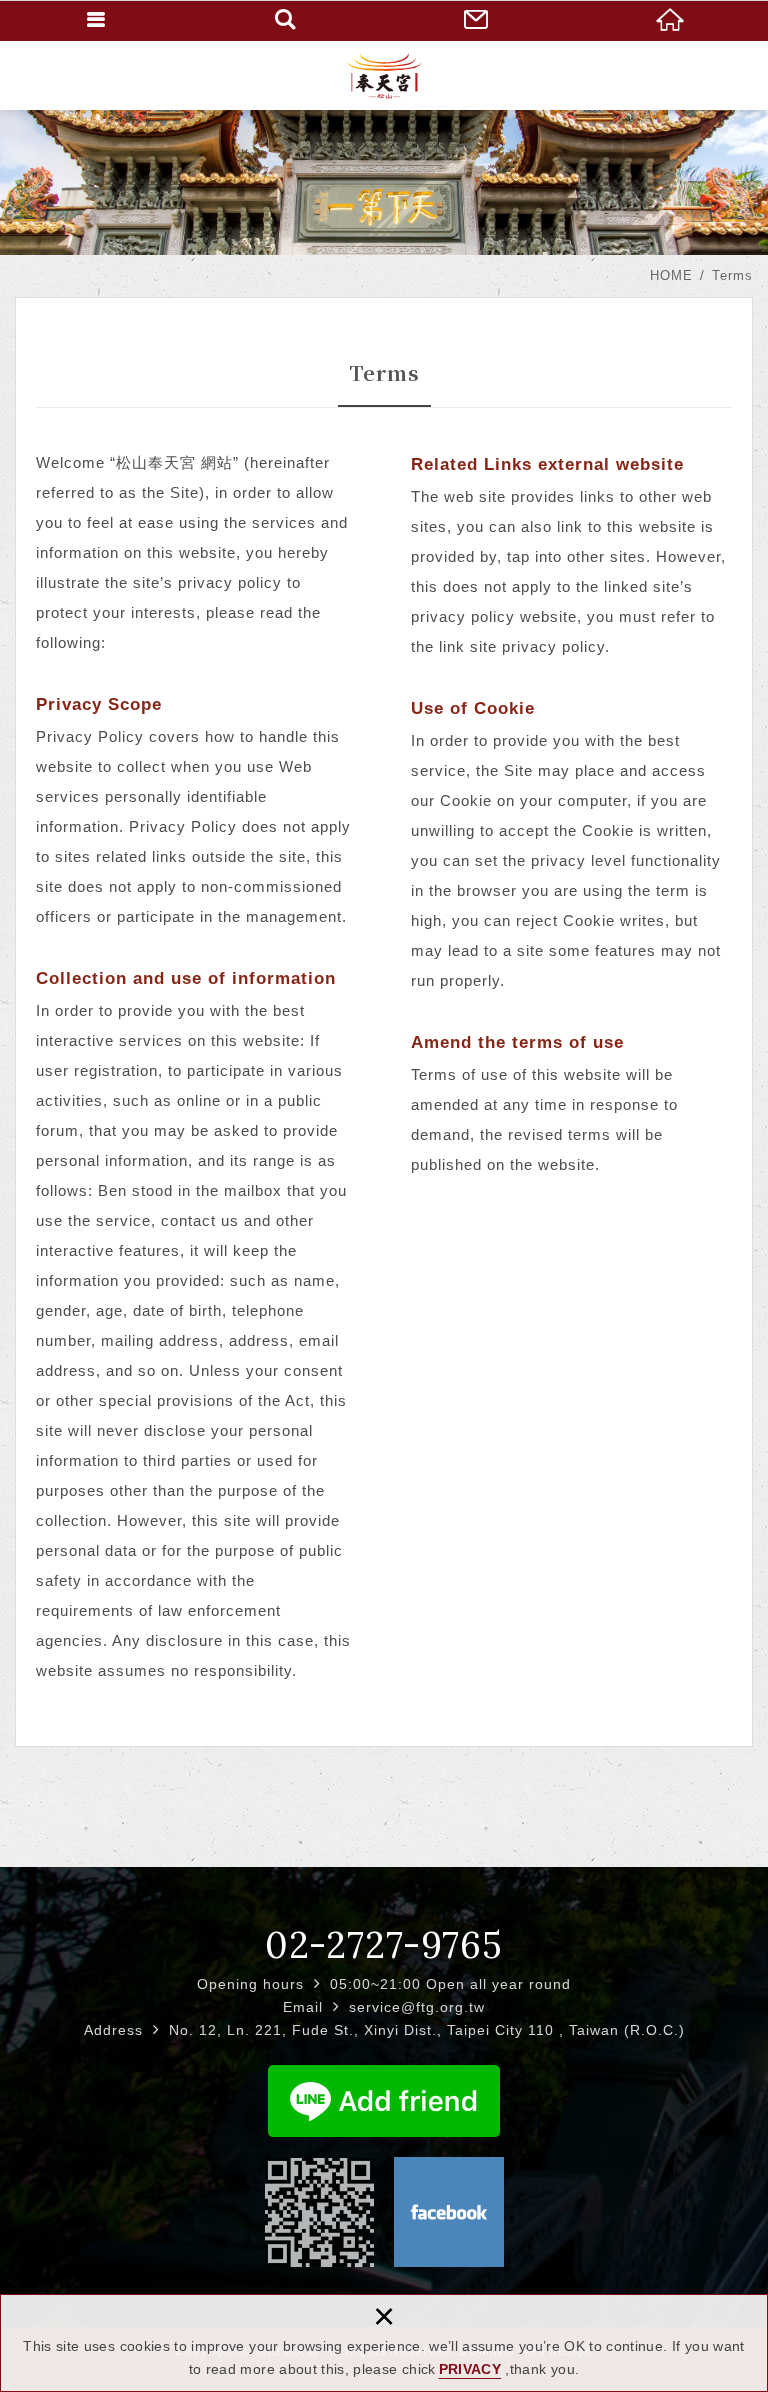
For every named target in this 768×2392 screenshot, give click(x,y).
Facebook (449, 2212)
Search (288, 20)
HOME (672, 20)
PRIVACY (470, 2369)
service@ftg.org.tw (417, 2007)
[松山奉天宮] (384, 75)
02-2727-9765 (384, 1945)
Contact (480, 20)
